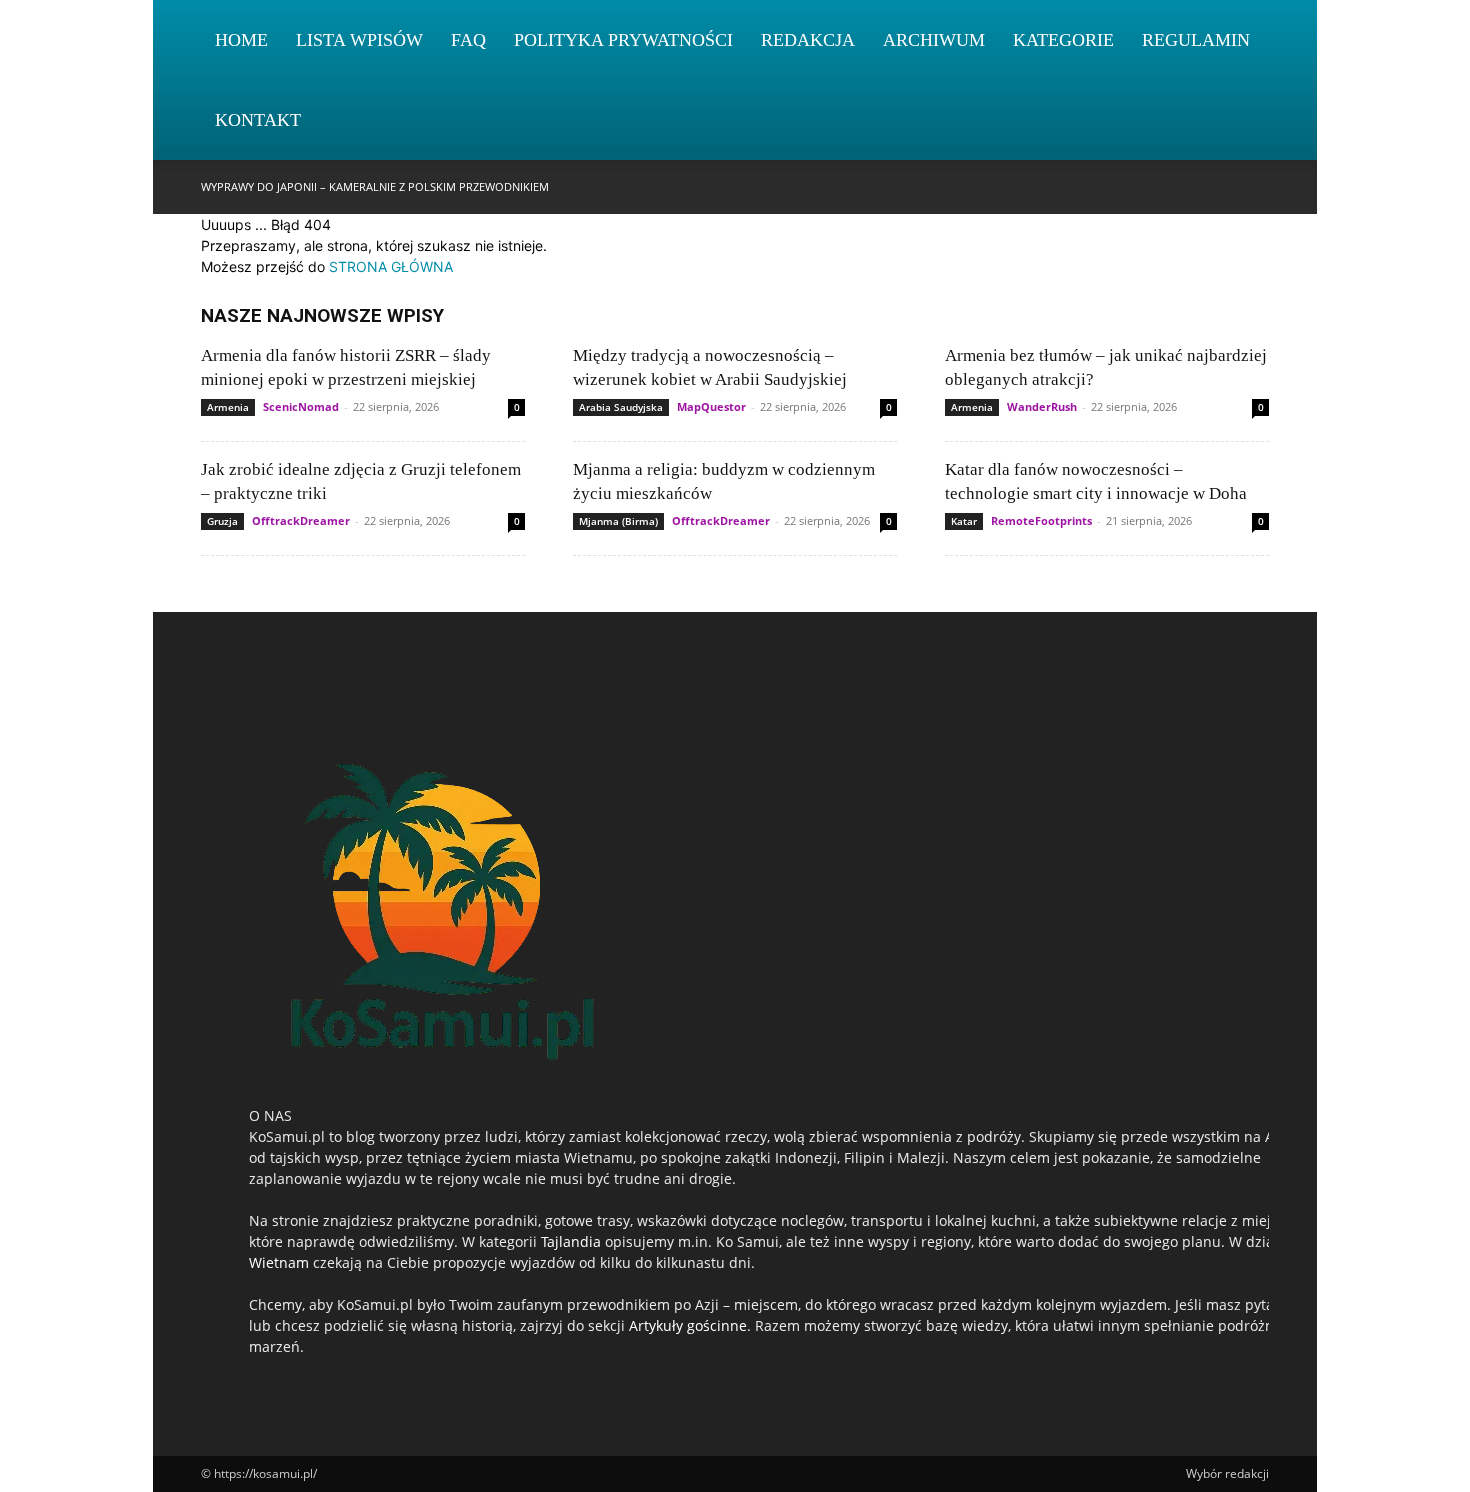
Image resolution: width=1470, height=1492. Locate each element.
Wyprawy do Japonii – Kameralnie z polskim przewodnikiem (375, 186)
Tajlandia (571, 1241)
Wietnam (279, 1262)
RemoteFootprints (1041, 520)
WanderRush (1042, 406)
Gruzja (222, 521)
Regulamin (1196, 40)
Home (241, 40)
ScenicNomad (301, 406)
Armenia (228, 407)
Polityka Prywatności (623, 40)
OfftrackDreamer (301, 520)
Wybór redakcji (1227, 1473)
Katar (964, 521)
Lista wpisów (359, 40)
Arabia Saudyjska (621, 407)
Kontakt (258, 120)
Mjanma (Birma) (618, 521)
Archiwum (934, 40)
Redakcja (808, 40)
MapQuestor (711, 406)
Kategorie (1063, 40)
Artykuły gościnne (688, 1325)
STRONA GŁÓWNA (391, 266)
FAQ (468, 40)
